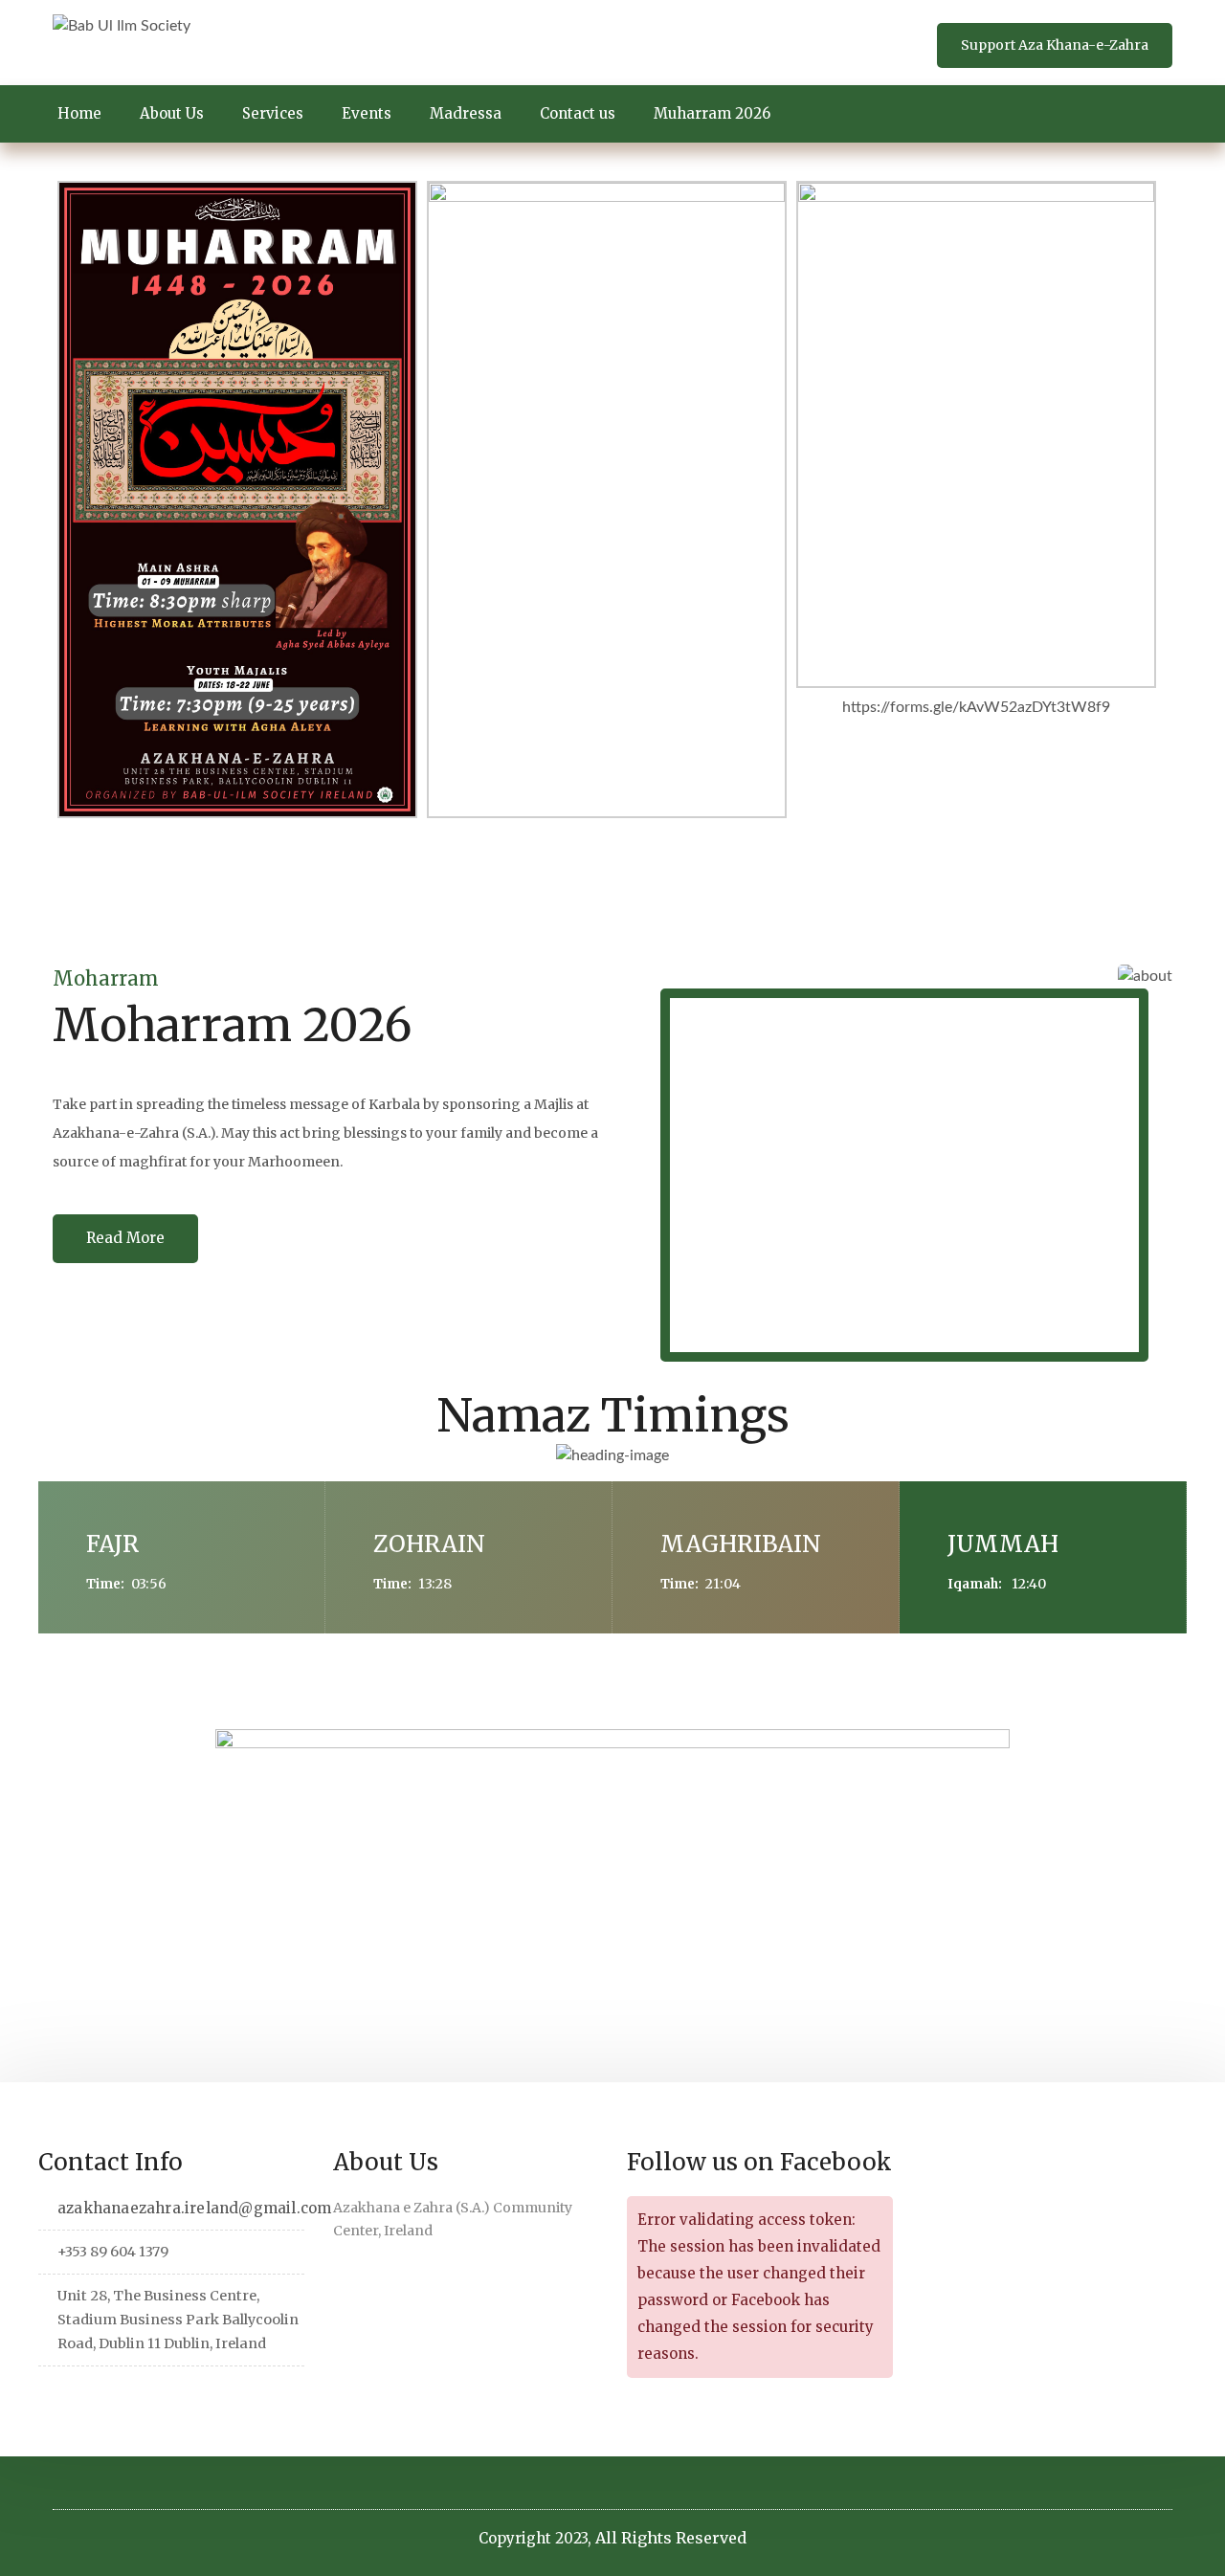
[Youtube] (201, 2392)
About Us (172, 113)
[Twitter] (53, 2392)
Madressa (466, 113)
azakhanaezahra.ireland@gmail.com (194, 2208)
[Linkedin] (112, 2392)
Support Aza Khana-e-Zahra (1055, 45)
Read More (125, 1238)
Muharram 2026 (712, 113)
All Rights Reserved (671, 2538)
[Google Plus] (142, 2392)
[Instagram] (172, 2392)
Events (367, 113)
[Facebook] (83, 2392)
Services (273, 113)
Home (79, 113)
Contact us (578, 113)
